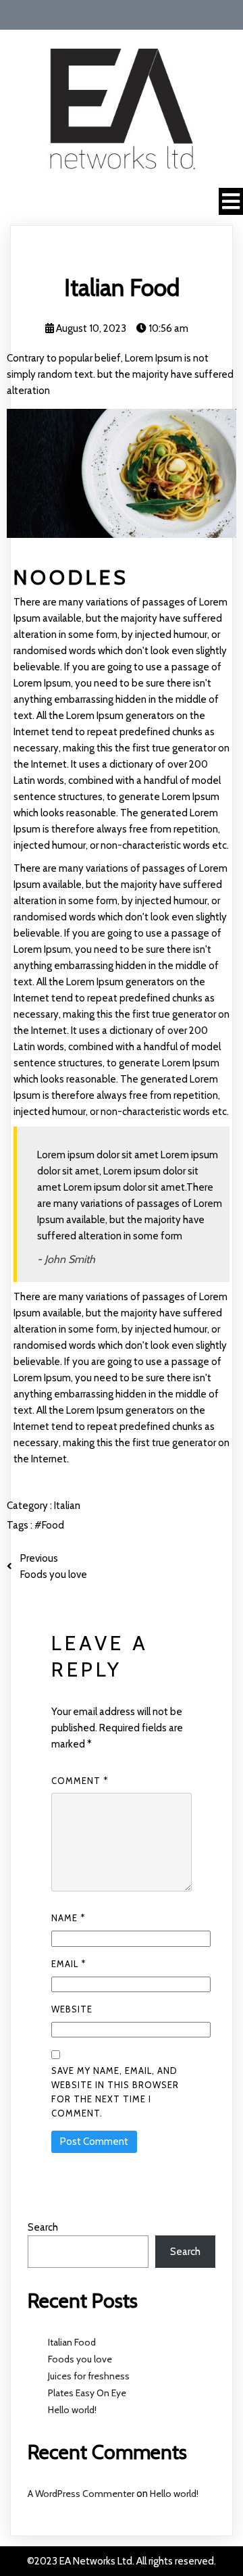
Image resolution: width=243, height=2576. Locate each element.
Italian (67, 1506)
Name (68, 1918)
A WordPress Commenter (81, 2494)
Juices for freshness (89, 2376)
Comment (80, 1781)
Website (72, 2009)
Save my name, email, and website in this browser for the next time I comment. (115, 2092)
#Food (49, 1525)
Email (69, 1964)
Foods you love (80, 2359)
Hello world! (72, 2410)
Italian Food (72, 2342)
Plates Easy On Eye (87, 2393)
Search (43, 2227)
